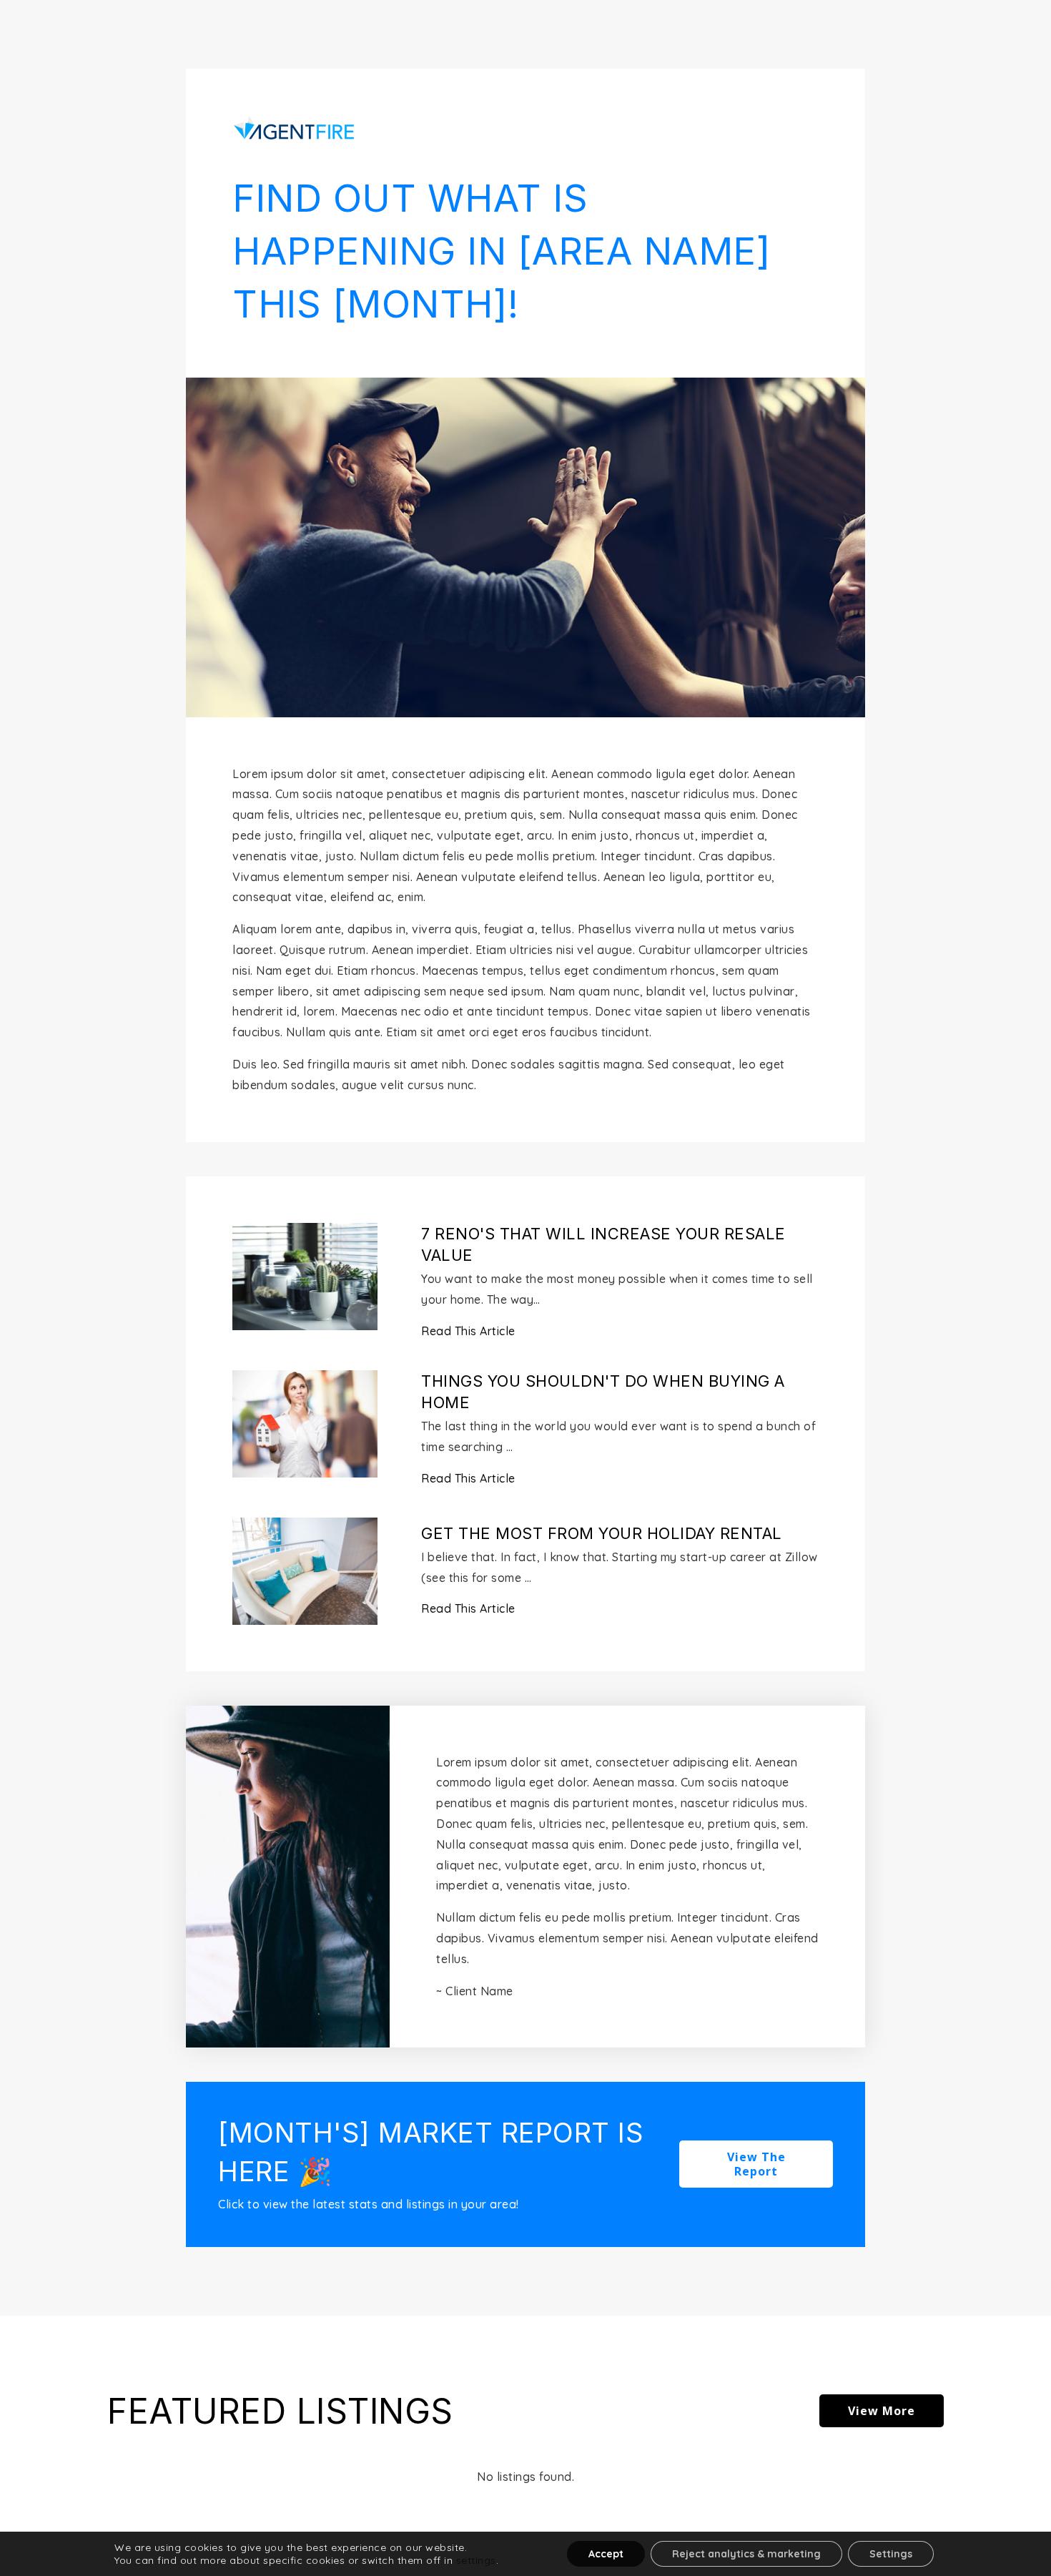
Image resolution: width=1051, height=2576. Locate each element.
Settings (891, 2554)
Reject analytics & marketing (746, 2554)
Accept (606, 2554)
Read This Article (468, 1331)
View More (882, 2411)
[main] (525, 1288)
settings (476, 2560)
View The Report (756, 2164)
